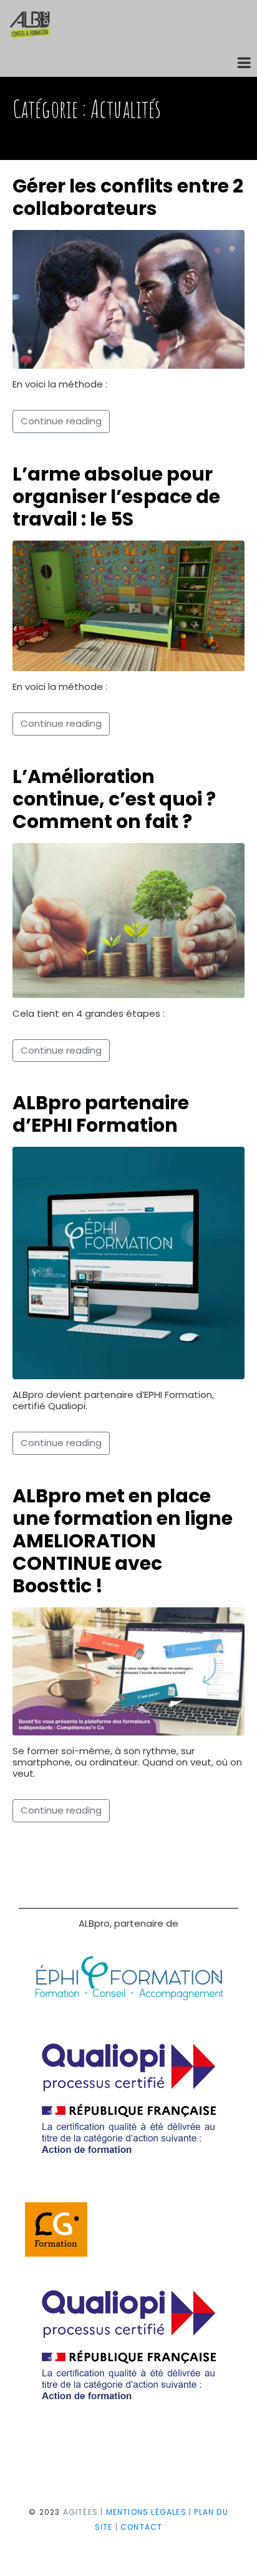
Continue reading (61, 421)
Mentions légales (146, 2512)
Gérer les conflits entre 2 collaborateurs (128, 197)
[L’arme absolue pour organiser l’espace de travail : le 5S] (128, 605)
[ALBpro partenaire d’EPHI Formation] (128, 1262)
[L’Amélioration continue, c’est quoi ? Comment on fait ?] (128, 920)
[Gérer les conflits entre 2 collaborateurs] (128, 298)
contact (141, 2527)
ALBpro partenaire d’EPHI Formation (101, 1114)
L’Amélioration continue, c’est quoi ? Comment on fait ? (114, 799)
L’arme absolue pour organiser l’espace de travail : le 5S (116, 497)
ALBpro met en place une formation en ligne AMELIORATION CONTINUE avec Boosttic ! (123, 1541)
